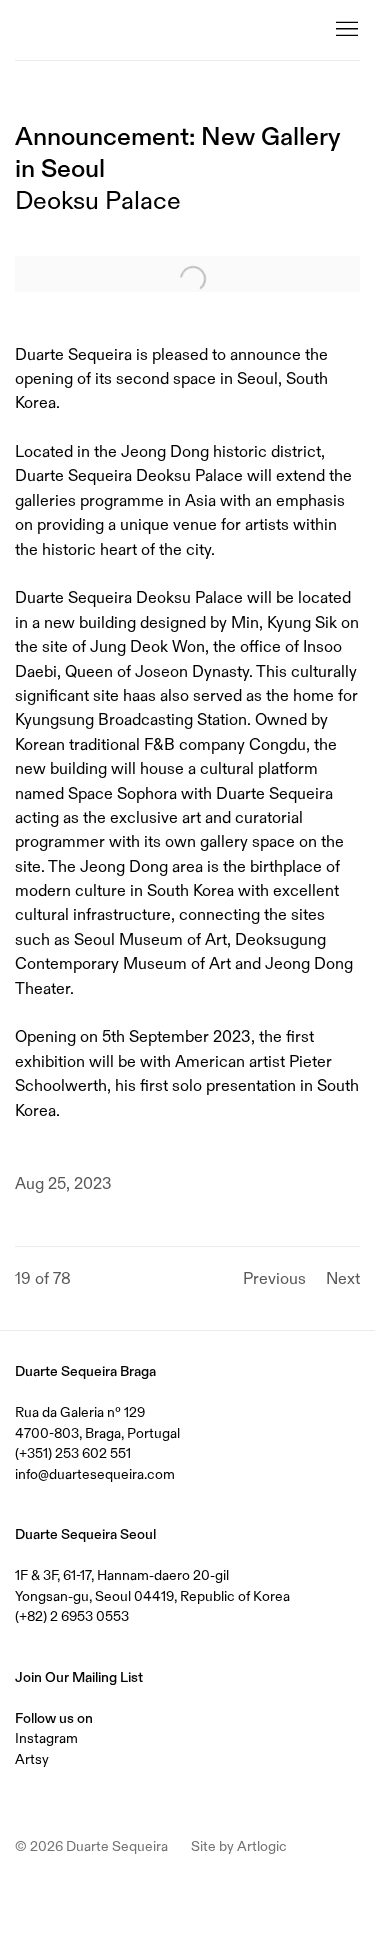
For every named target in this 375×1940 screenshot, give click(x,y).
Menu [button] (345, 30)
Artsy (32, 1759)
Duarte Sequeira (95, 30)
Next (343, 1278)
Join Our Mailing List (79, 1677)
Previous (274, 1278)
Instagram (46, 1738)
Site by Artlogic (239, 1846)
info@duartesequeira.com (95, 1474)
